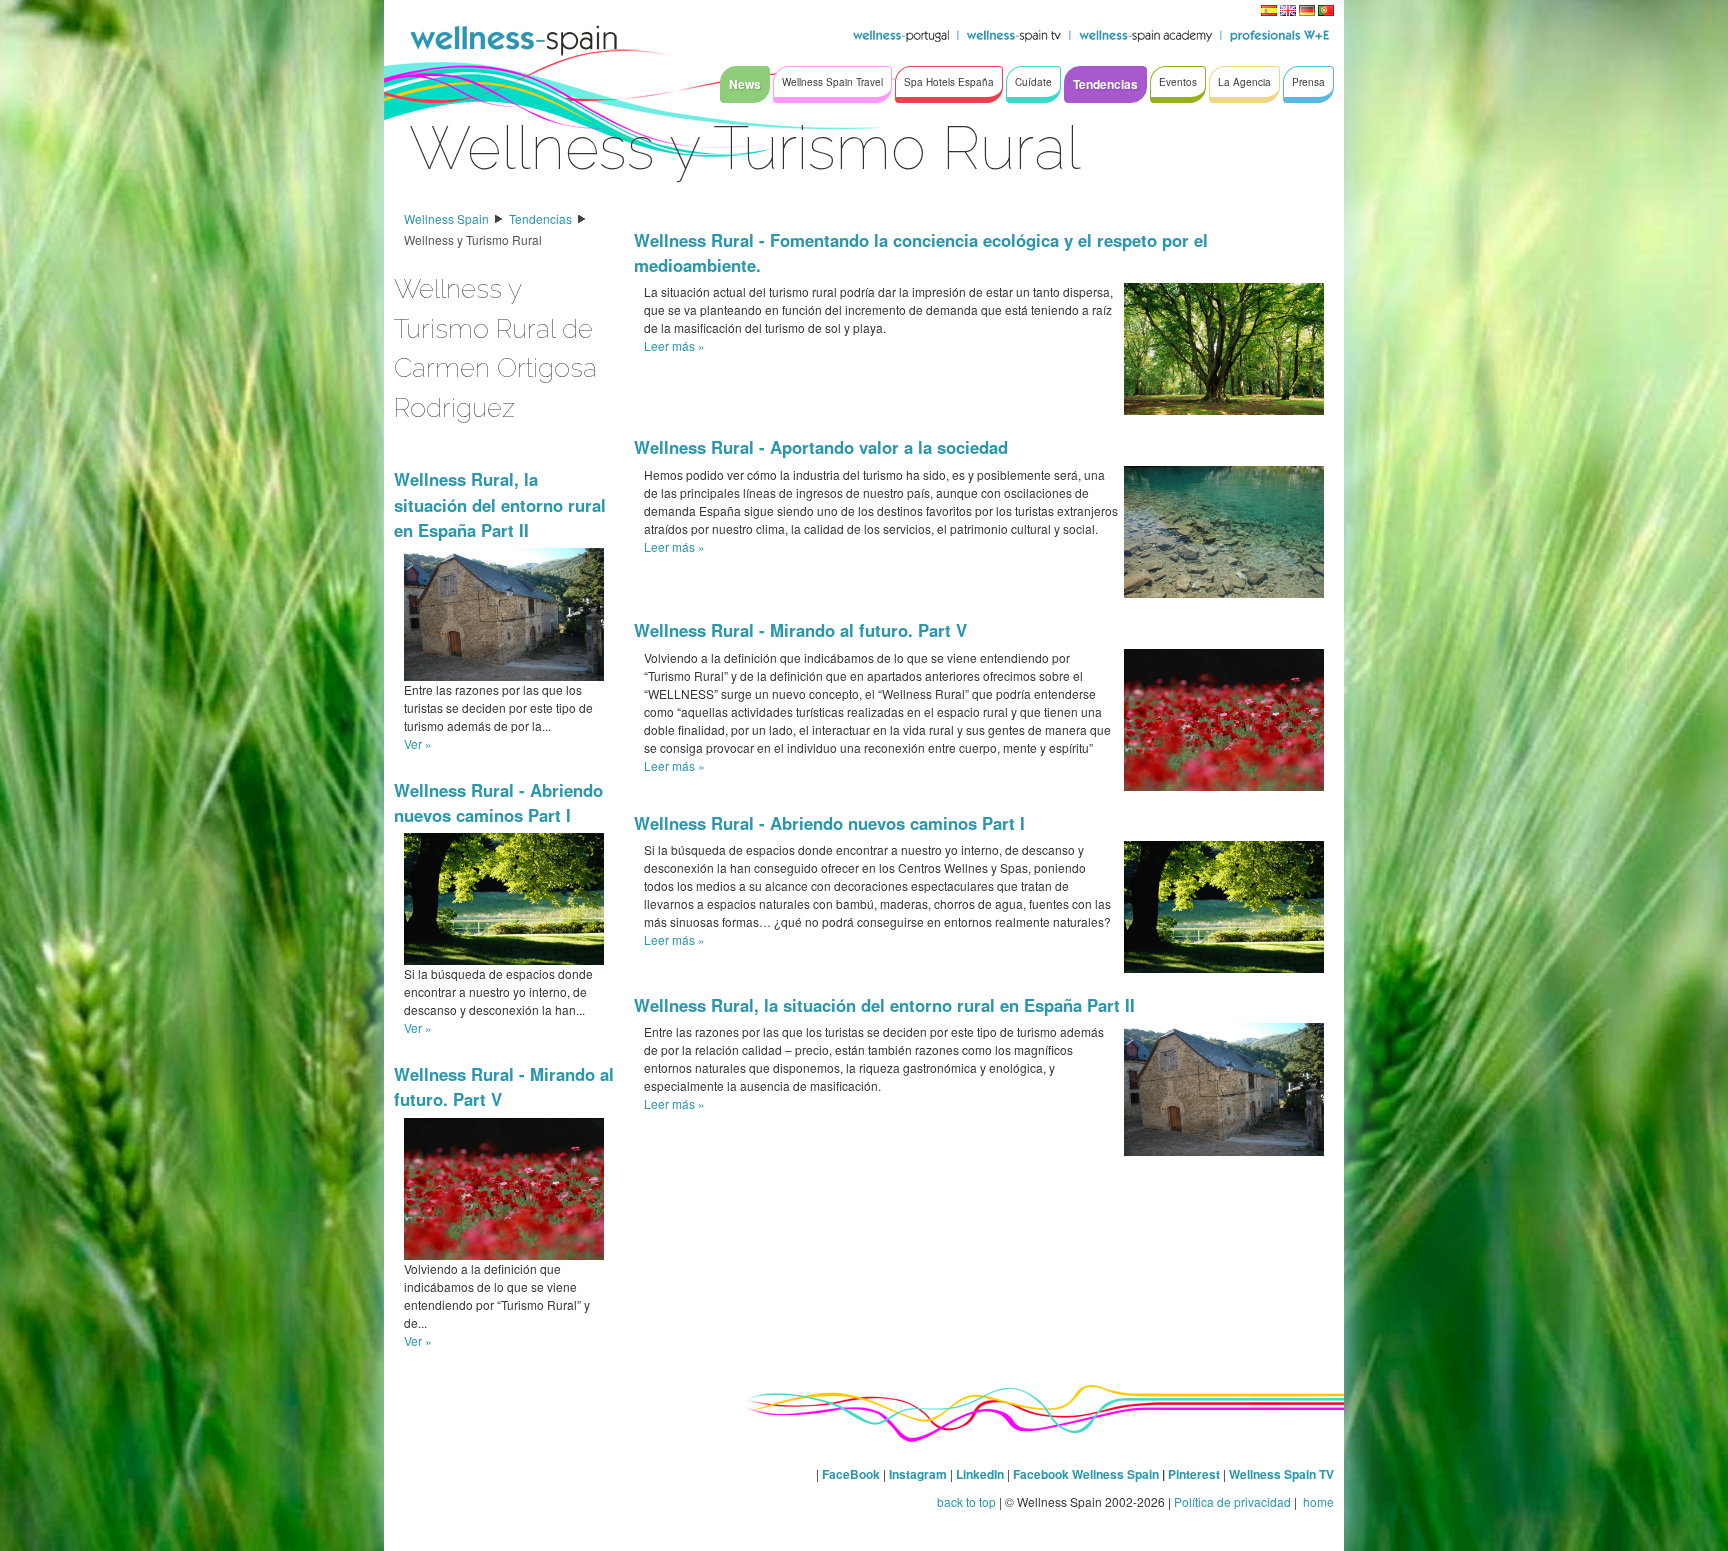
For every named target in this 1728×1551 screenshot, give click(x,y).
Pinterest (1195, 1474)
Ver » (418, 743)
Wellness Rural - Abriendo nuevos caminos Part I (498, 802)
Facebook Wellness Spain (1086, 1474)
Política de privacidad (1232, 1501)
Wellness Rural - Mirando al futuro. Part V (800, 630)
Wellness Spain (446, 218)
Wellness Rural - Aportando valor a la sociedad (821, 447)
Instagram (918, 1474)
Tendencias (540, 218)
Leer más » (674, 345)
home (1317, 1501)
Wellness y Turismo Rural (473, 239)
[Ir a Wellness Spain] (514, 40)
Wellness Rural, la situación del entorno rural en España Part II (500, 504)
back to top (966, 1501)
